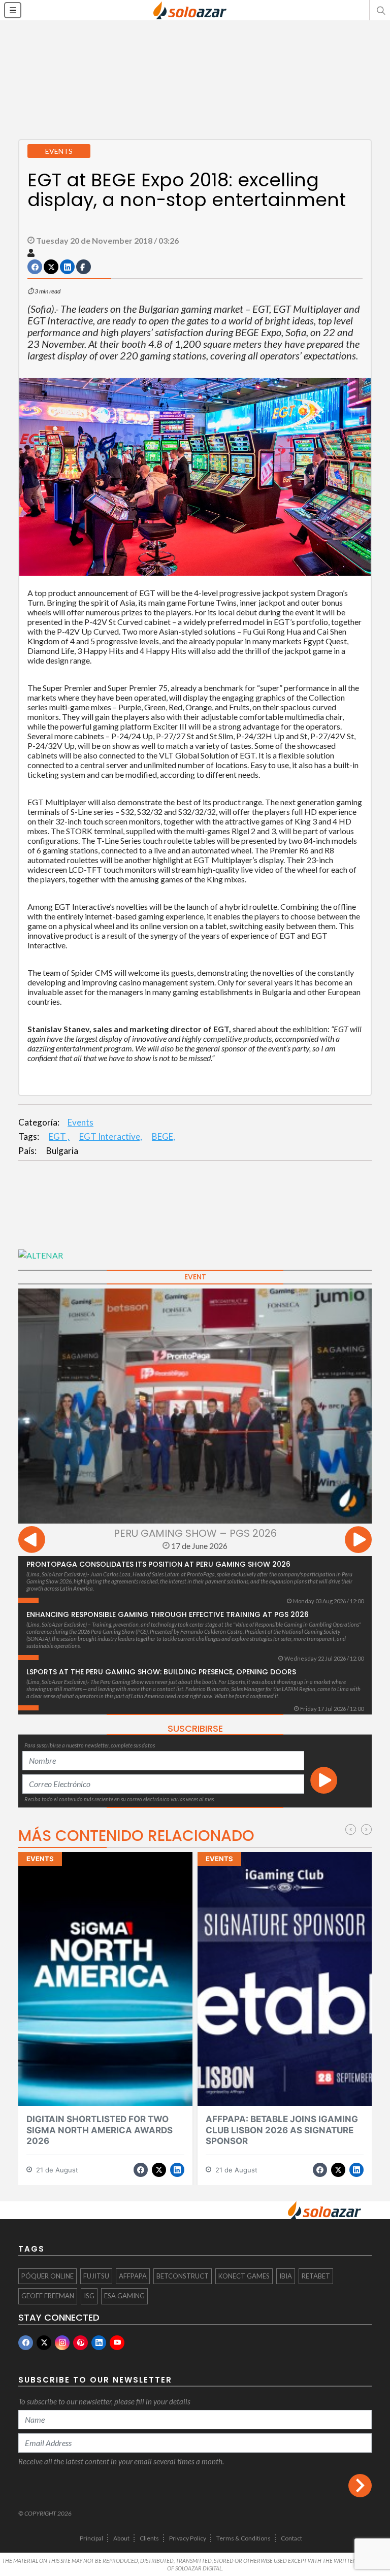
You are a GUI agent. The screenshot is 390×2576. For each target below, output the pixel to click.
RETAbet (316, 2276)
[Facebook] (26, 2343)
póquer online (47, 2276)
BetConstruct (183, 2276)
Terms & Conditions (243, 2538)
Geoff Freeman (48, 2296)
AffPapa (133, 2276)
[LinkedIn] (99, 2343)
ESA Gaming (124, 2296)
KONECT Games (244, 2276)
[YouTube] (117, 2343)
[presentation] (32, 1541)
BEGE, (164, 1136)
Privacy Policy (188, 2538)
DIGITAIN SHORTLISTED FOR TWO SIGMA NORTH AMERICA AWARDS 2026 (100, 2130)
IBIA (286, 2276)
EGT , (59, 1136)
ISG (89, 2296)
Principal (91, 2538)
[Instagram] (62, 2343)
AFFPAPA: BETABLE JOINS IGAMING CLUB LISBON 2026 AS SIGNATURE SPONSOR (282, 2130)
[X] (44, 2343)
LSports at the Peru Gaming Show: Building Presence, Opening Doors (161, 1672)
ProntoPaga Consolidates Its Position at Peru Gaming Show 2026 (158, 1564)
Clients (149, 2538)
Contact (291, 2538)
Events (80, 1122)
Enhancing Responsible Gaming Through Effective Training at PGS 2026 (168, 1614)
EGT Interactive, (111, 1136)
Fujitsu (96, 2276)
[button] (380, 10)
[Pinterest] (80, 2343)
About (121, 2538)
